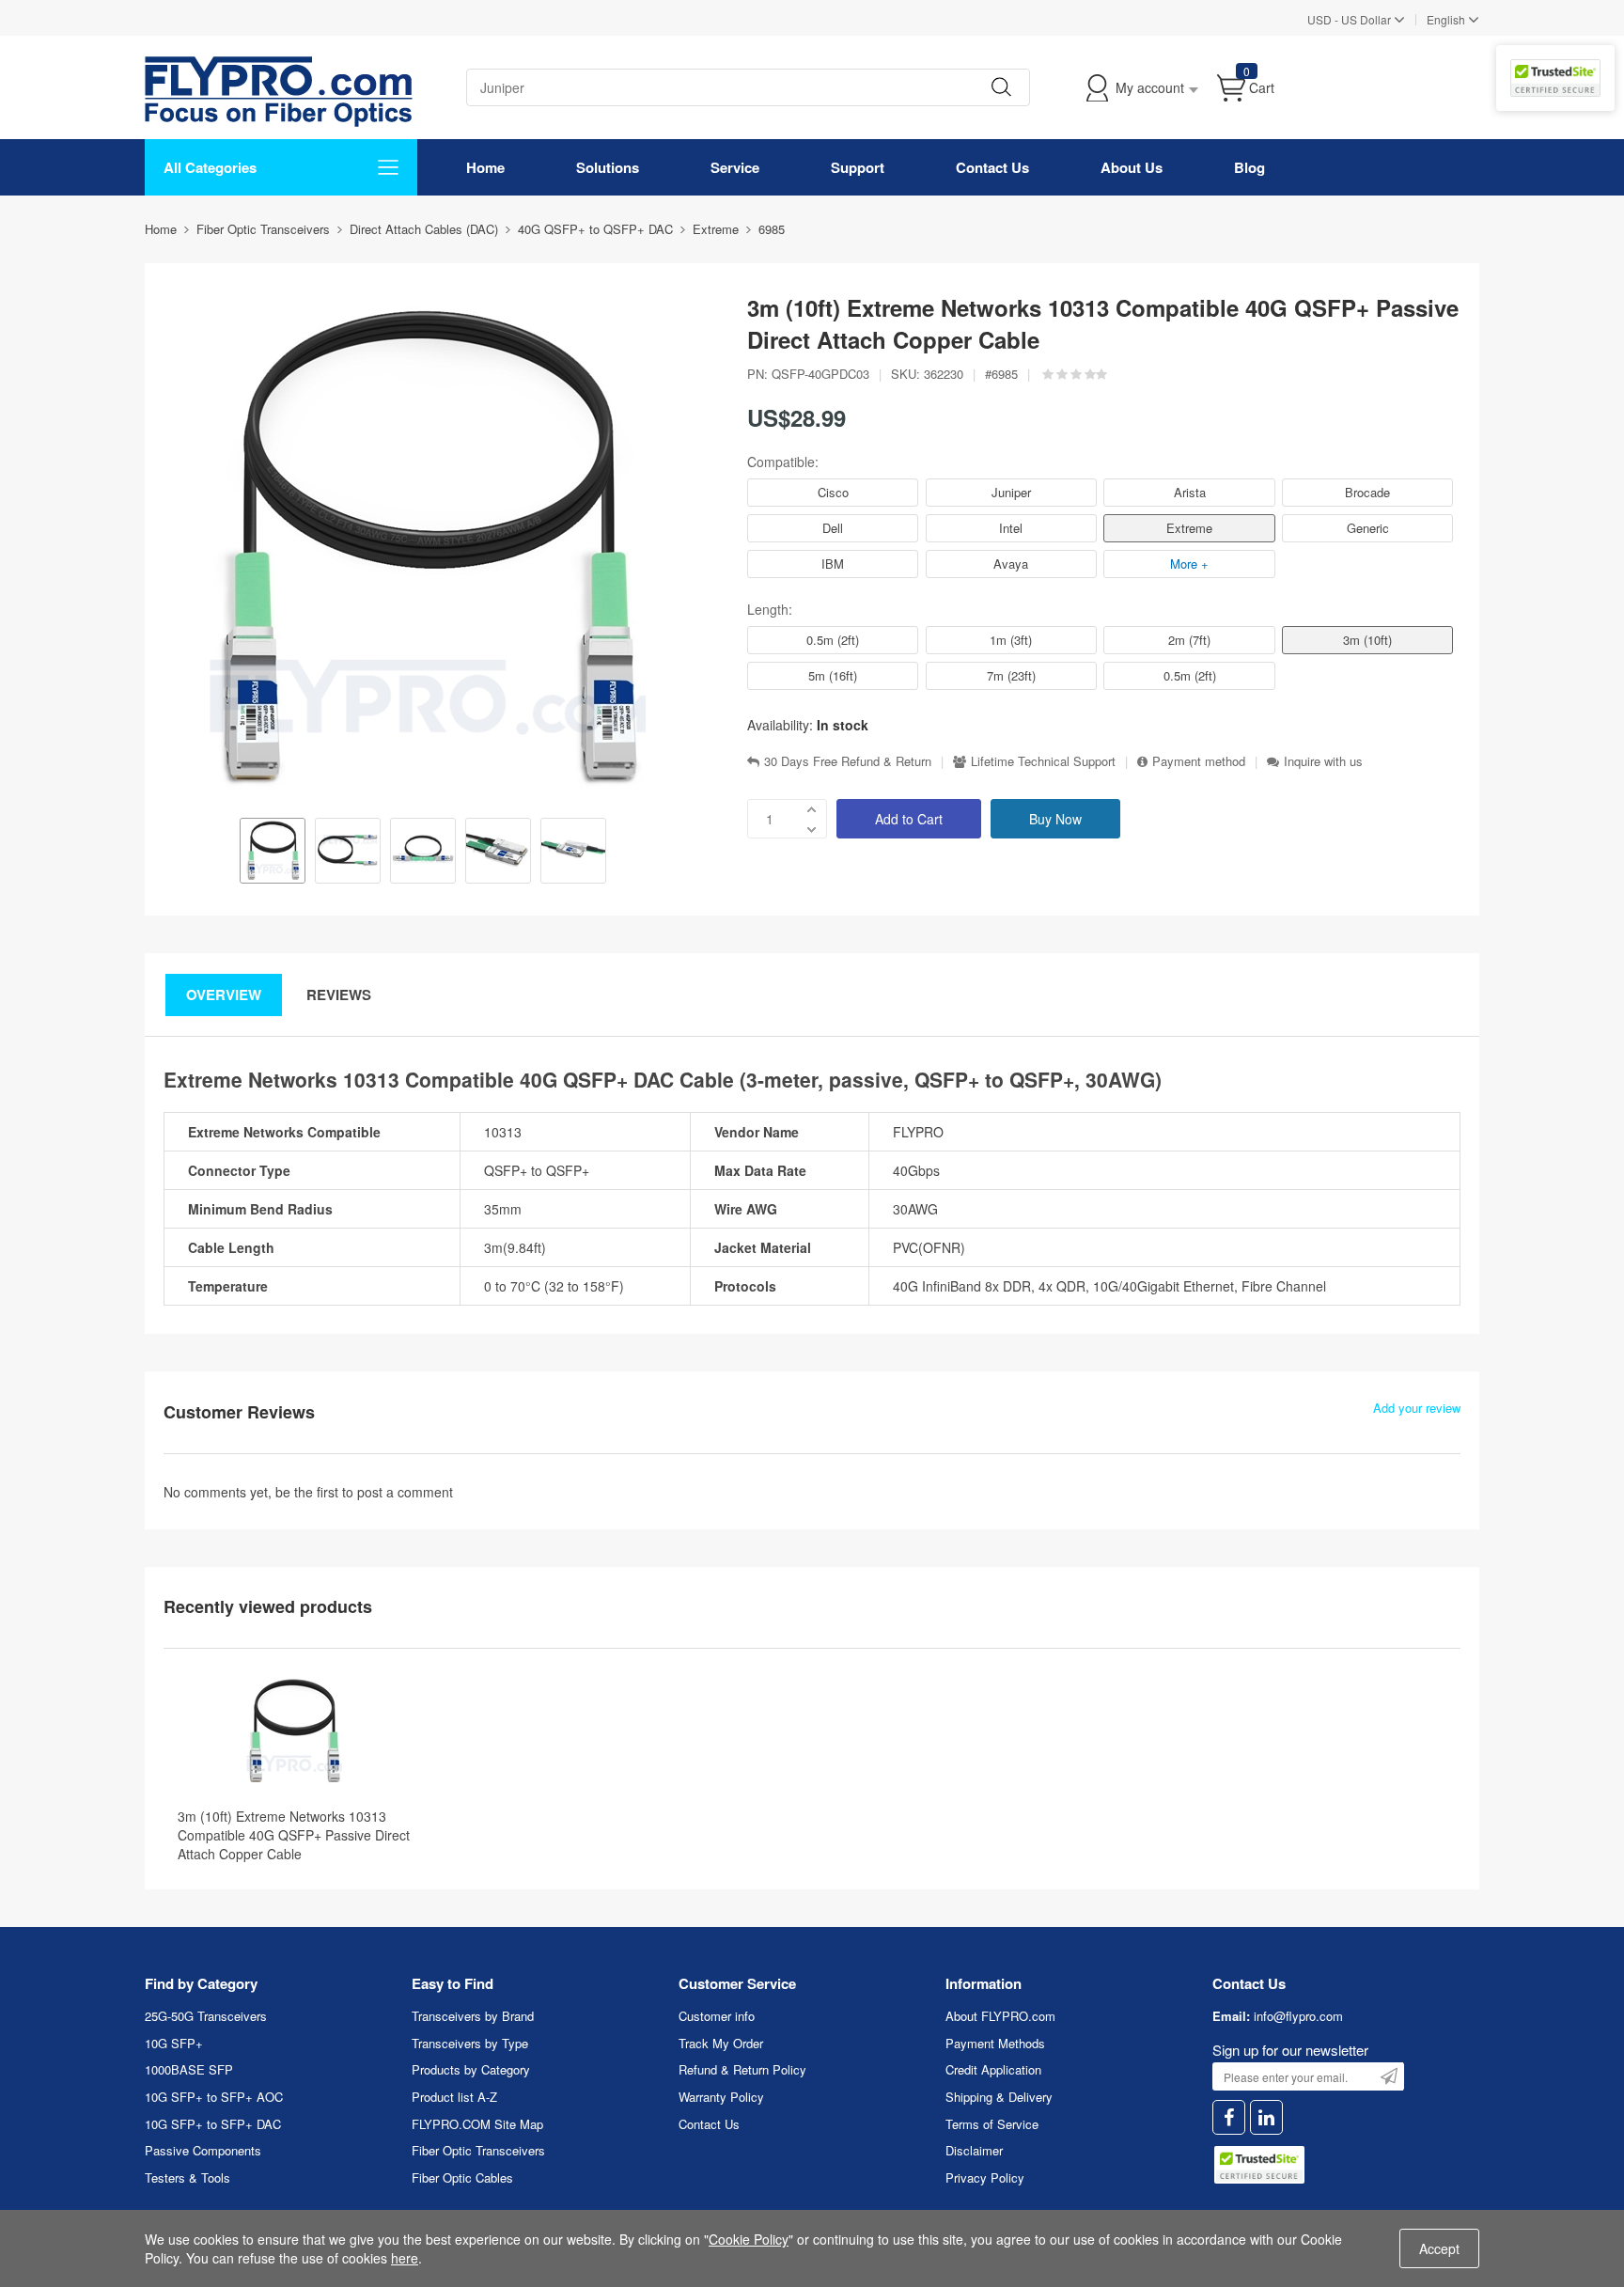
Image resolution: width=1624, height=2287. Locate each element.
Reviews (339, 995)
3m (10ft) (1367, 640)
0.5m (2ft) (833, 640)
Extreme (1189, 528)
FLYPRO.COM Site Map (477, 2124)
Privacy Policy (985, 2177)
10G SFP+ (174, 2043)
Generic (1368, 528)
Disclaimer (974, 2150)
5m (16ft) (833, 675)
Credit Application (993, 2069)
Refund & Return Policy (742, 2069)
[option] (273, 853)
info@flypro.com (1298, 2016)
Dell (833, 528)
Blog (1249, 167)
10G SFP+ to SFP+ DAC (213, 2124)
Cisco (833, 492)
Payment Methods (995, 2043)
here (405, 2258)
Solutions (608, 167)
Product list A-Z (454, 2097)
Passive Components (203, 2150)
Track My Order (721, 2043)
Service (735, 167)
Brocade (1367, 492)
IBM (833, 564)
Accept (1439, 2248)
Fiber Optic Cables (462, 2177)
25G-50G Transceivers (206, 2016)
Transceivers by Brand (473, 2016)
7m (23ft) (1011, 675)
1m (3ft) (1011, 640)
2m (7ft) (1189, 640)
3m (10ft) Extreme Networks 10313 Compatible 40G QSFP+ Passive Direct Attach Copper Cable (294, 1835)
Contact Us (992, 167)
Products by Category (471, 2069)
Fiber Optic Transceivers (478, 2150)
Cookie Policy (749, 2239)
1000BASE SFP (189, 2069)
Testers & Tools (187, 2177)
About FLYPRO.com (1000, 2016)
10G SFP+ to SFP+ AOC (214, 2097)
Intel (1011, 528)
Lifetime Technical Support (1043, 761)
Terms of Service (992, 2124)
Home (485, 167)
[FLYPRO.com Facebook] (1229, 2117)
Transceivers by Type (470, 2043)
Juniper (1011, 492)
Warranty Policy (721, 2097)
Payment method (1199, 761)
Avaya (1011, 564)
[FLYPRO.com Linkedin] (1266, 2117)
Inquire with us (1323, 761)
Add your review (1417, 1408)
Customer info (717, 2016)
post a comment (405, 1492)
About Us (1132, 167)
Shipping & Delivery (999, 2097)
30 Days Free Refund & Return (848, 761)
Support (858, 167)
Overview (224, 995)
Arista (1190, 492)
